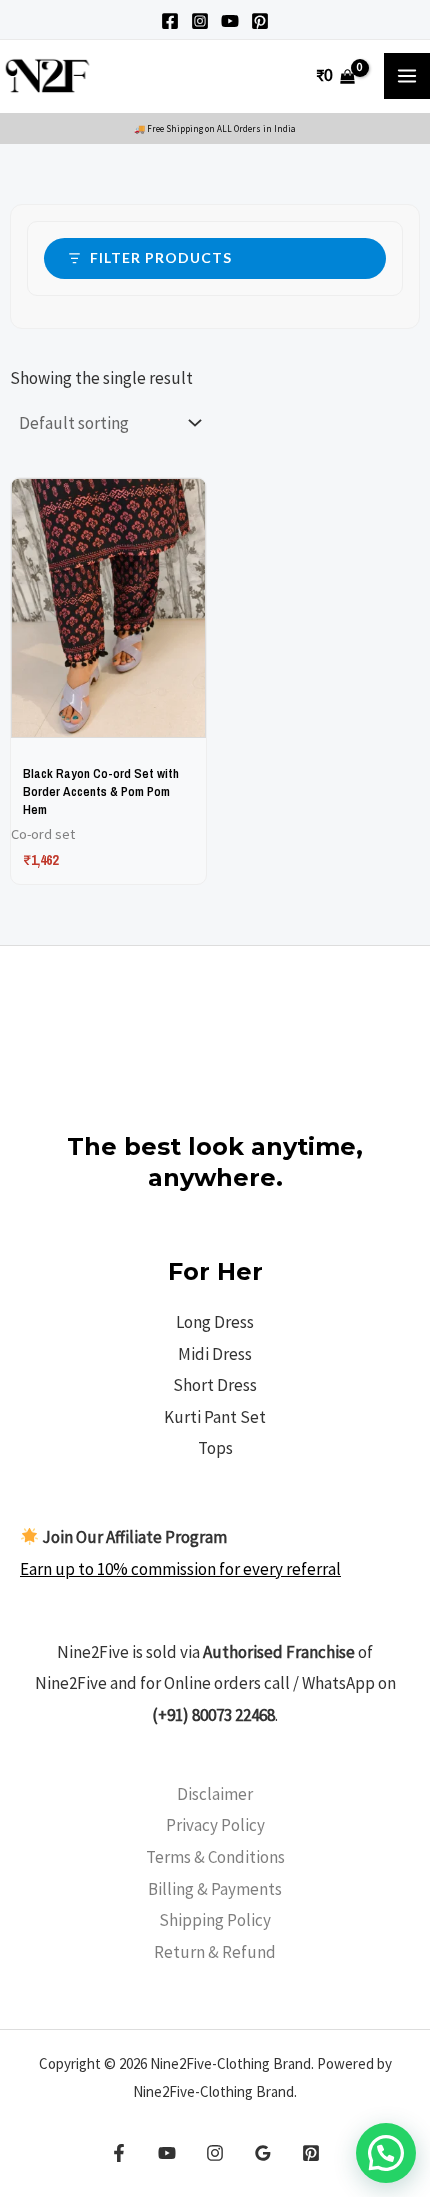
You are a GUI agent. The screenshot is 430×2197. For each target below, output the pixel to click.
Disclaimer (215, 1794)
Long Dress (215, 1322)
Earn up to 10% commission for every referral (180, 1569)
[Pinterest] (260, 21)
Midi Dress (215, 1354)
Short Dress (215, 1385)
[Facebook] (170, 21)
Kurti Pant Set (215, 1417)
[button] (386, 2153)
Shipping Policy (215, 1920)
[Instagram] (200, 21)
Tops (215, 1448)
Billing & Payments (215, 1889)
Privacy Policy (215, 1825)
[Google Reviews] (263, 2153)
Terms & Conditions (215, 1857)
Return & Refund (215, 1952)
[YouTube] (230, 21)
